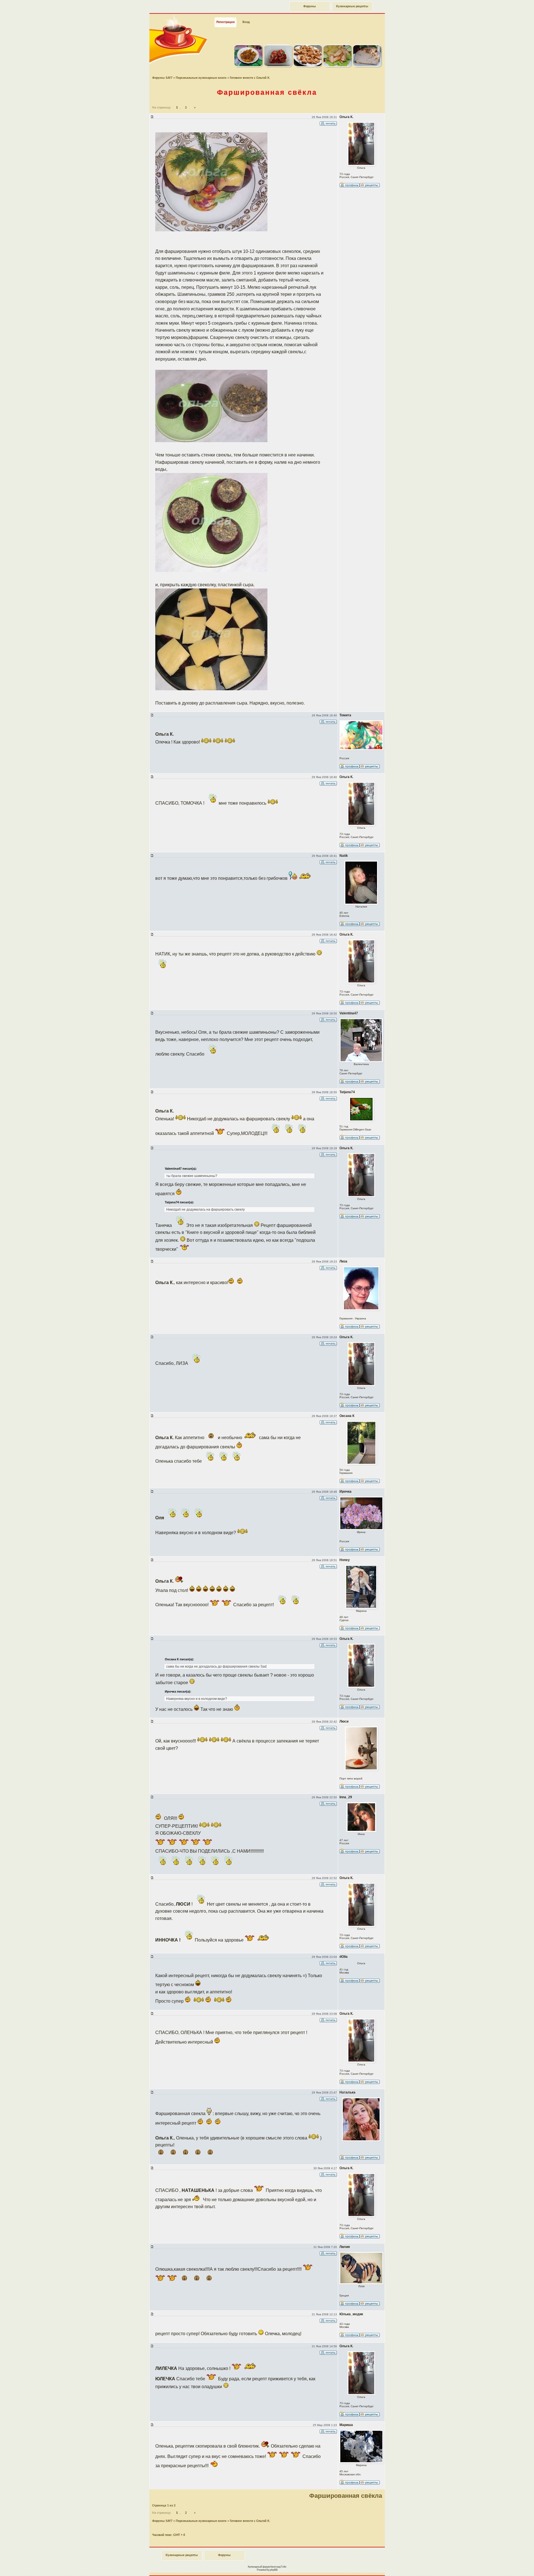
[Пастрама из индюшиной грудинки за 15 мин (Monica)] (367, 66)
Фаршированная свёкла (267, 92)
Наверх (510, 2566)
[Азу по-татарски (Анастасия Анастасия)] (248, 66)
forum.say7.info (278, 2567)
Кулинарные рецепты (352, 6)
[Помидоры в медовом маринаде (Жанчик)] (278, 66)
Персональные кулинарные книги (201, 78)
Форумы (310, 6)
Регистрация (226, 22)
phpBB (274, 2570)
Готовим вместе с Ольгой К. (250, 78)
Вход (246, 22)
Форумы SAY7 (162, 78)
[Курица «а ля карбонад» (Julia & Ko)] (337, 66)
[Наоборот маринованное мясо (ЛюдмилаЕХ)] (308, 66)
